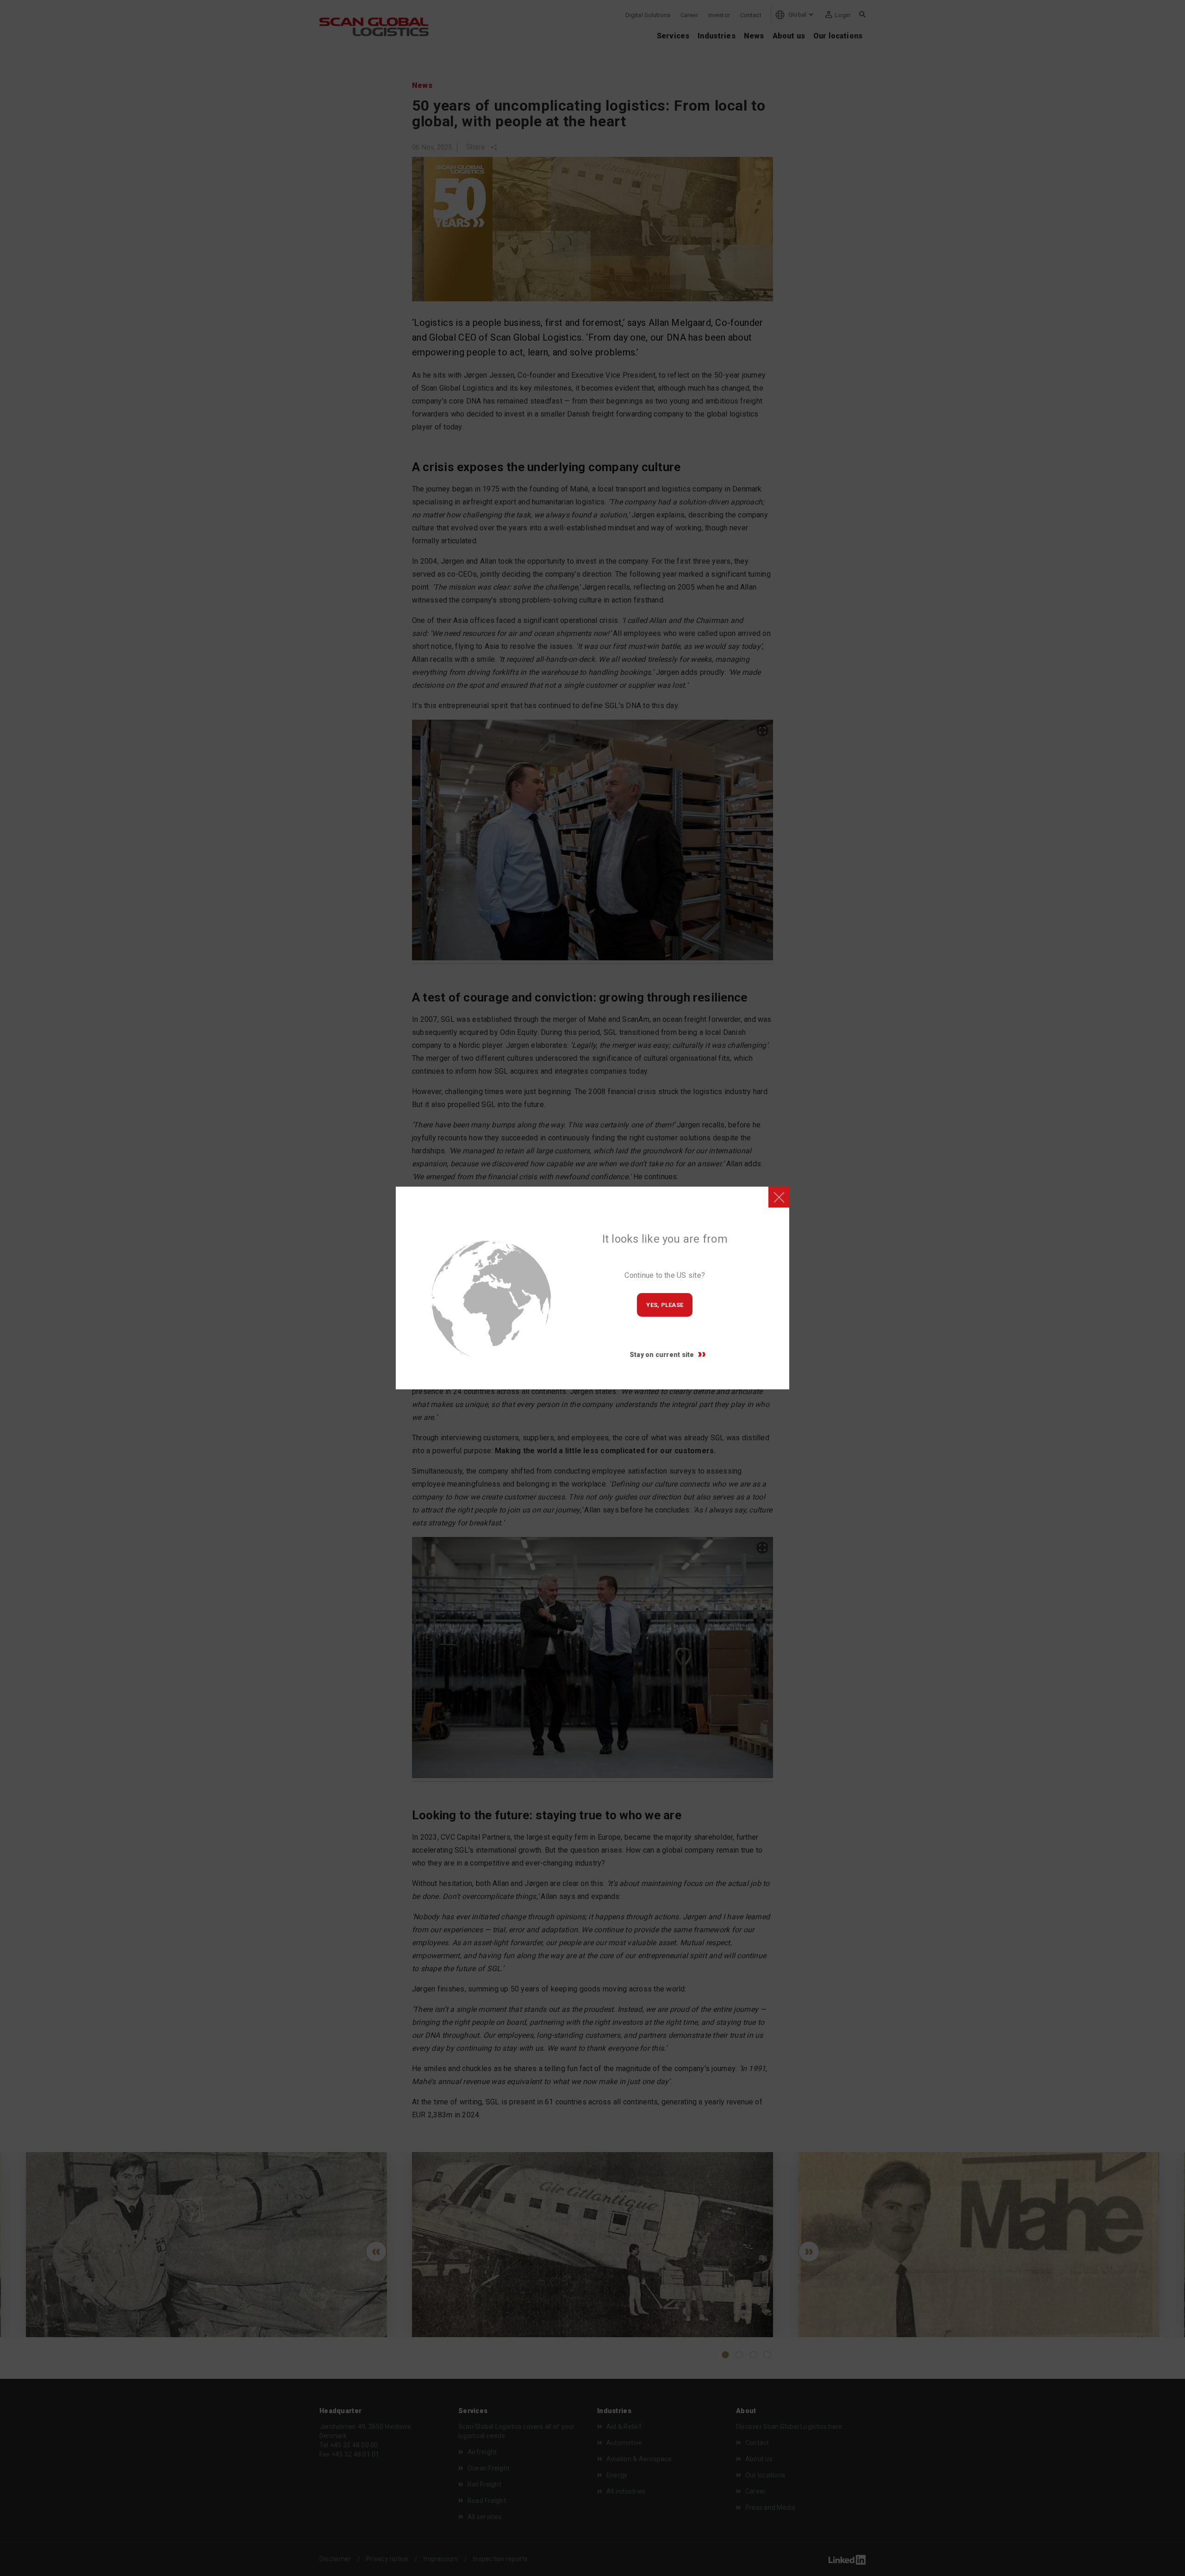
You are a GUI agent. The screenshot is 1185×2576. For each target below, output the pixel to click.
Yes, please (665, 1305)
